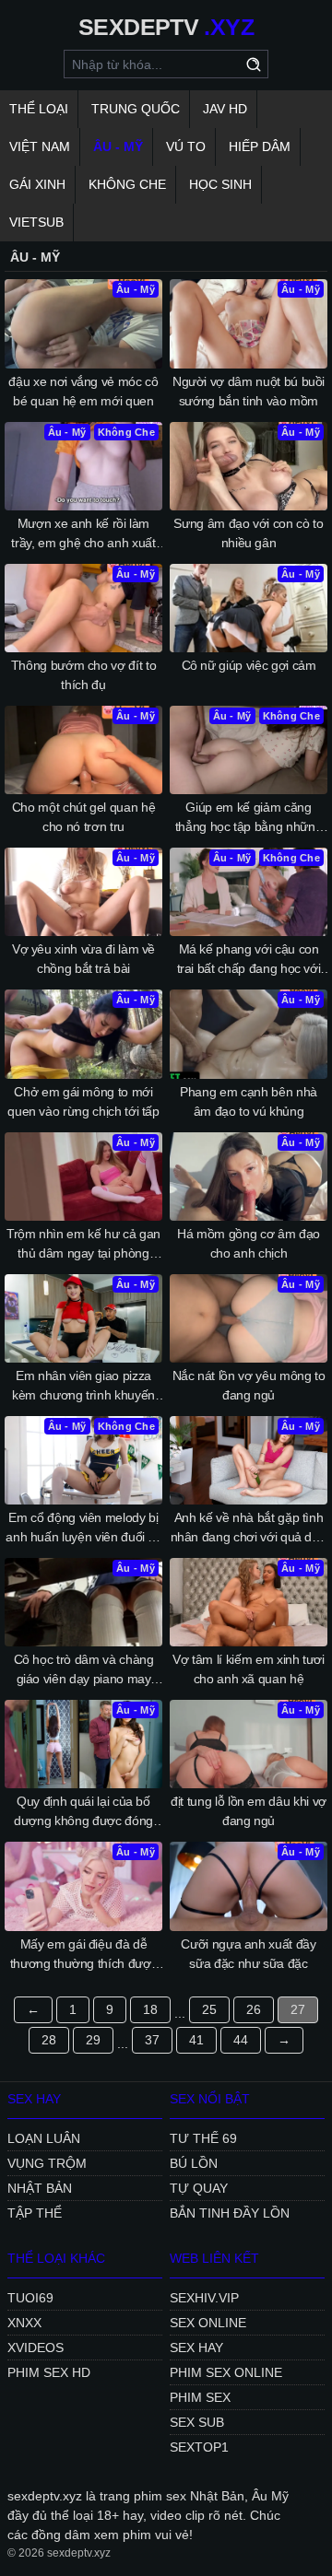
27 (298, 2009)
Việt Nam (40, 146)
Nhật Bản (40, 2188)
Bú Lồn (194, 2163)
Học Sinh (220, 184)
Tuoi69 (30, 2298)
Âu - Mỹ (118, 146)
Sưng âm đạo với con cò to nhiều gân (248, 533)
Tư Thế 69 (203, 2138)
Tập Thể (35, 2213)
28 (49, 2040)
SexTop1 (199, 2447)
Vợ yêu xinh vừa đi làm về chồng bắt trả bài (83, 959)
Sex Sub (197, 2422)
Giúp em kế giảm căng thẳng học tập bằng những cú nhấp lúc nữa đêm (249, 818)
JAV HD (225, 109)
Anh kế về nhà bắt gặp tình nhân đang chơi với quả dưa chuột (249, 1528)
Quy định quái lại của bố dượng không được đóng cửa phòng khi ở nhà (83, 1812)
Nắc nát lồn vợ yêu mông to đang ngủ (249, 1385)
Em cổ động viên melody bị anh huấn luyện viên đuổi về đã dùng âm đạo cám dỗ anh (83, 1528)
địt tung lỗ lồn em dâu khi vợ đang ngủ (249, 1811)
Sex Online (208, 2323)
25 (209, 2009)
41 (196, 2040)
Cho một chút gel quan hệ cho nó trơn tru (84, 817)
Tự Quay (199, 2188)
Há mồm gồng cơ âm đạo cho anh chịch (249, 1243)
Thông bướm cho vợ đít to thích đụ (84, 675)
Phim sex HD (49, 2372)
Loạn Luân (44, 2138)
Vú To (186, 146)
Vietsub (36, 222)
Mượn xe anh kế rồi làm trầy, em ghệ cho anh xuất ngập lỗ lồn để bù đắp (83, 534)
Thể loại (39, 109)
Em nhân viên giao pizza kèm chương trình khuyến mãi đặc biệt (83, 1387)
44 (241, 2040)
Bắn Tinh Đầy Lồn (230, 2213)
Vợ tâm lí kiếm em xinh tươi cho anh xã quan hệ (249, 1669)
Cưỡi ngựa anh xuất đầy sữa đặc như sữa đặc (248, 1954)
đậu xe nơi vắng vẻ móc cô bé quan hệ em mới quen (83, 391)
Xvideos (36, 2348)
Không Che (127, 184)
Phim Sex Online (226, 2372)
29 (93, 2040)
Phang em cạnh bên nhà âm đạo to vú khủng (249, 1101)
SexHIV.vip (204, 2298)
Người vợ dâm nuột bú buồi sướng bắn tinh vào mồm (249, 391)
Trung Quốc (136, 109)
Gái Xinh (37, 184)
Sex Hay (196, 2348)
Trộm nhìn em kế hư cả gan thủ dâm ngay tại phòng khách (83, 1245)
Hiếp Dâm (260, 146)
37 (152, 2040)
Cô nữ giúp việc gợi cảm (249, 665)
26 (254, 2009)
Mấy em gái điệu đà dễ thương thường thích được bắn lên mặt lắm (84, 1955)
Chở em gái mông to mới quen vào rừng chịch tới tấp (83, 1101)
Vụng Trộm (47, 2163)
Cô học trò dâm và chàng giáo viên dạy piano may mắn (84, 1670)
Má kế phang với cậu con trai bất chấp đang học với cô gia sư (249, 960)
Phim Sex (200, 2397)
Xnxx (24, 2323)
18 (150, 2009)
